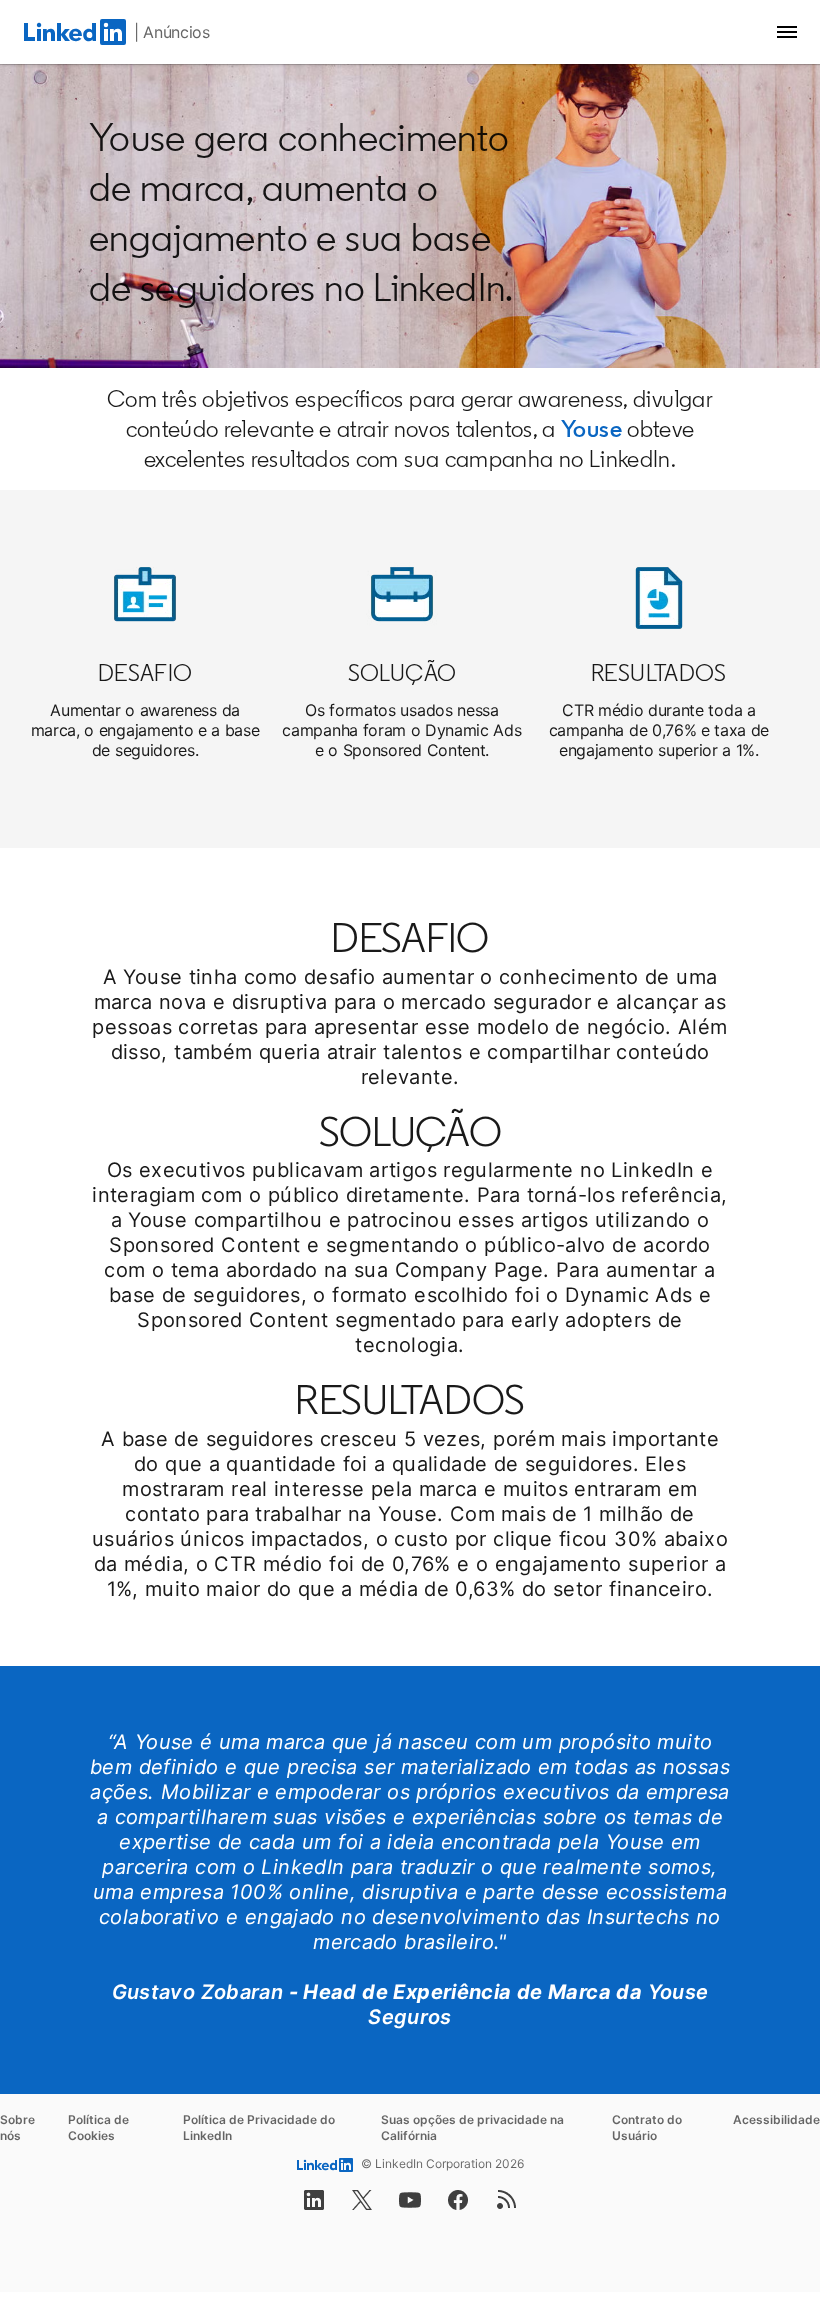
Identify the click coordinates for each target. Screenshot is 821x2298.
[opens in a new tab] (314, 2206)
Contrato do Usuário (647, 2127)
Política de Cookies (98, 2127)
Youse (591, 428)
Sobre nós (17, 2127)
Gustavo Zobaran (198, 1992)
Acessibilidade (776, 2119)
